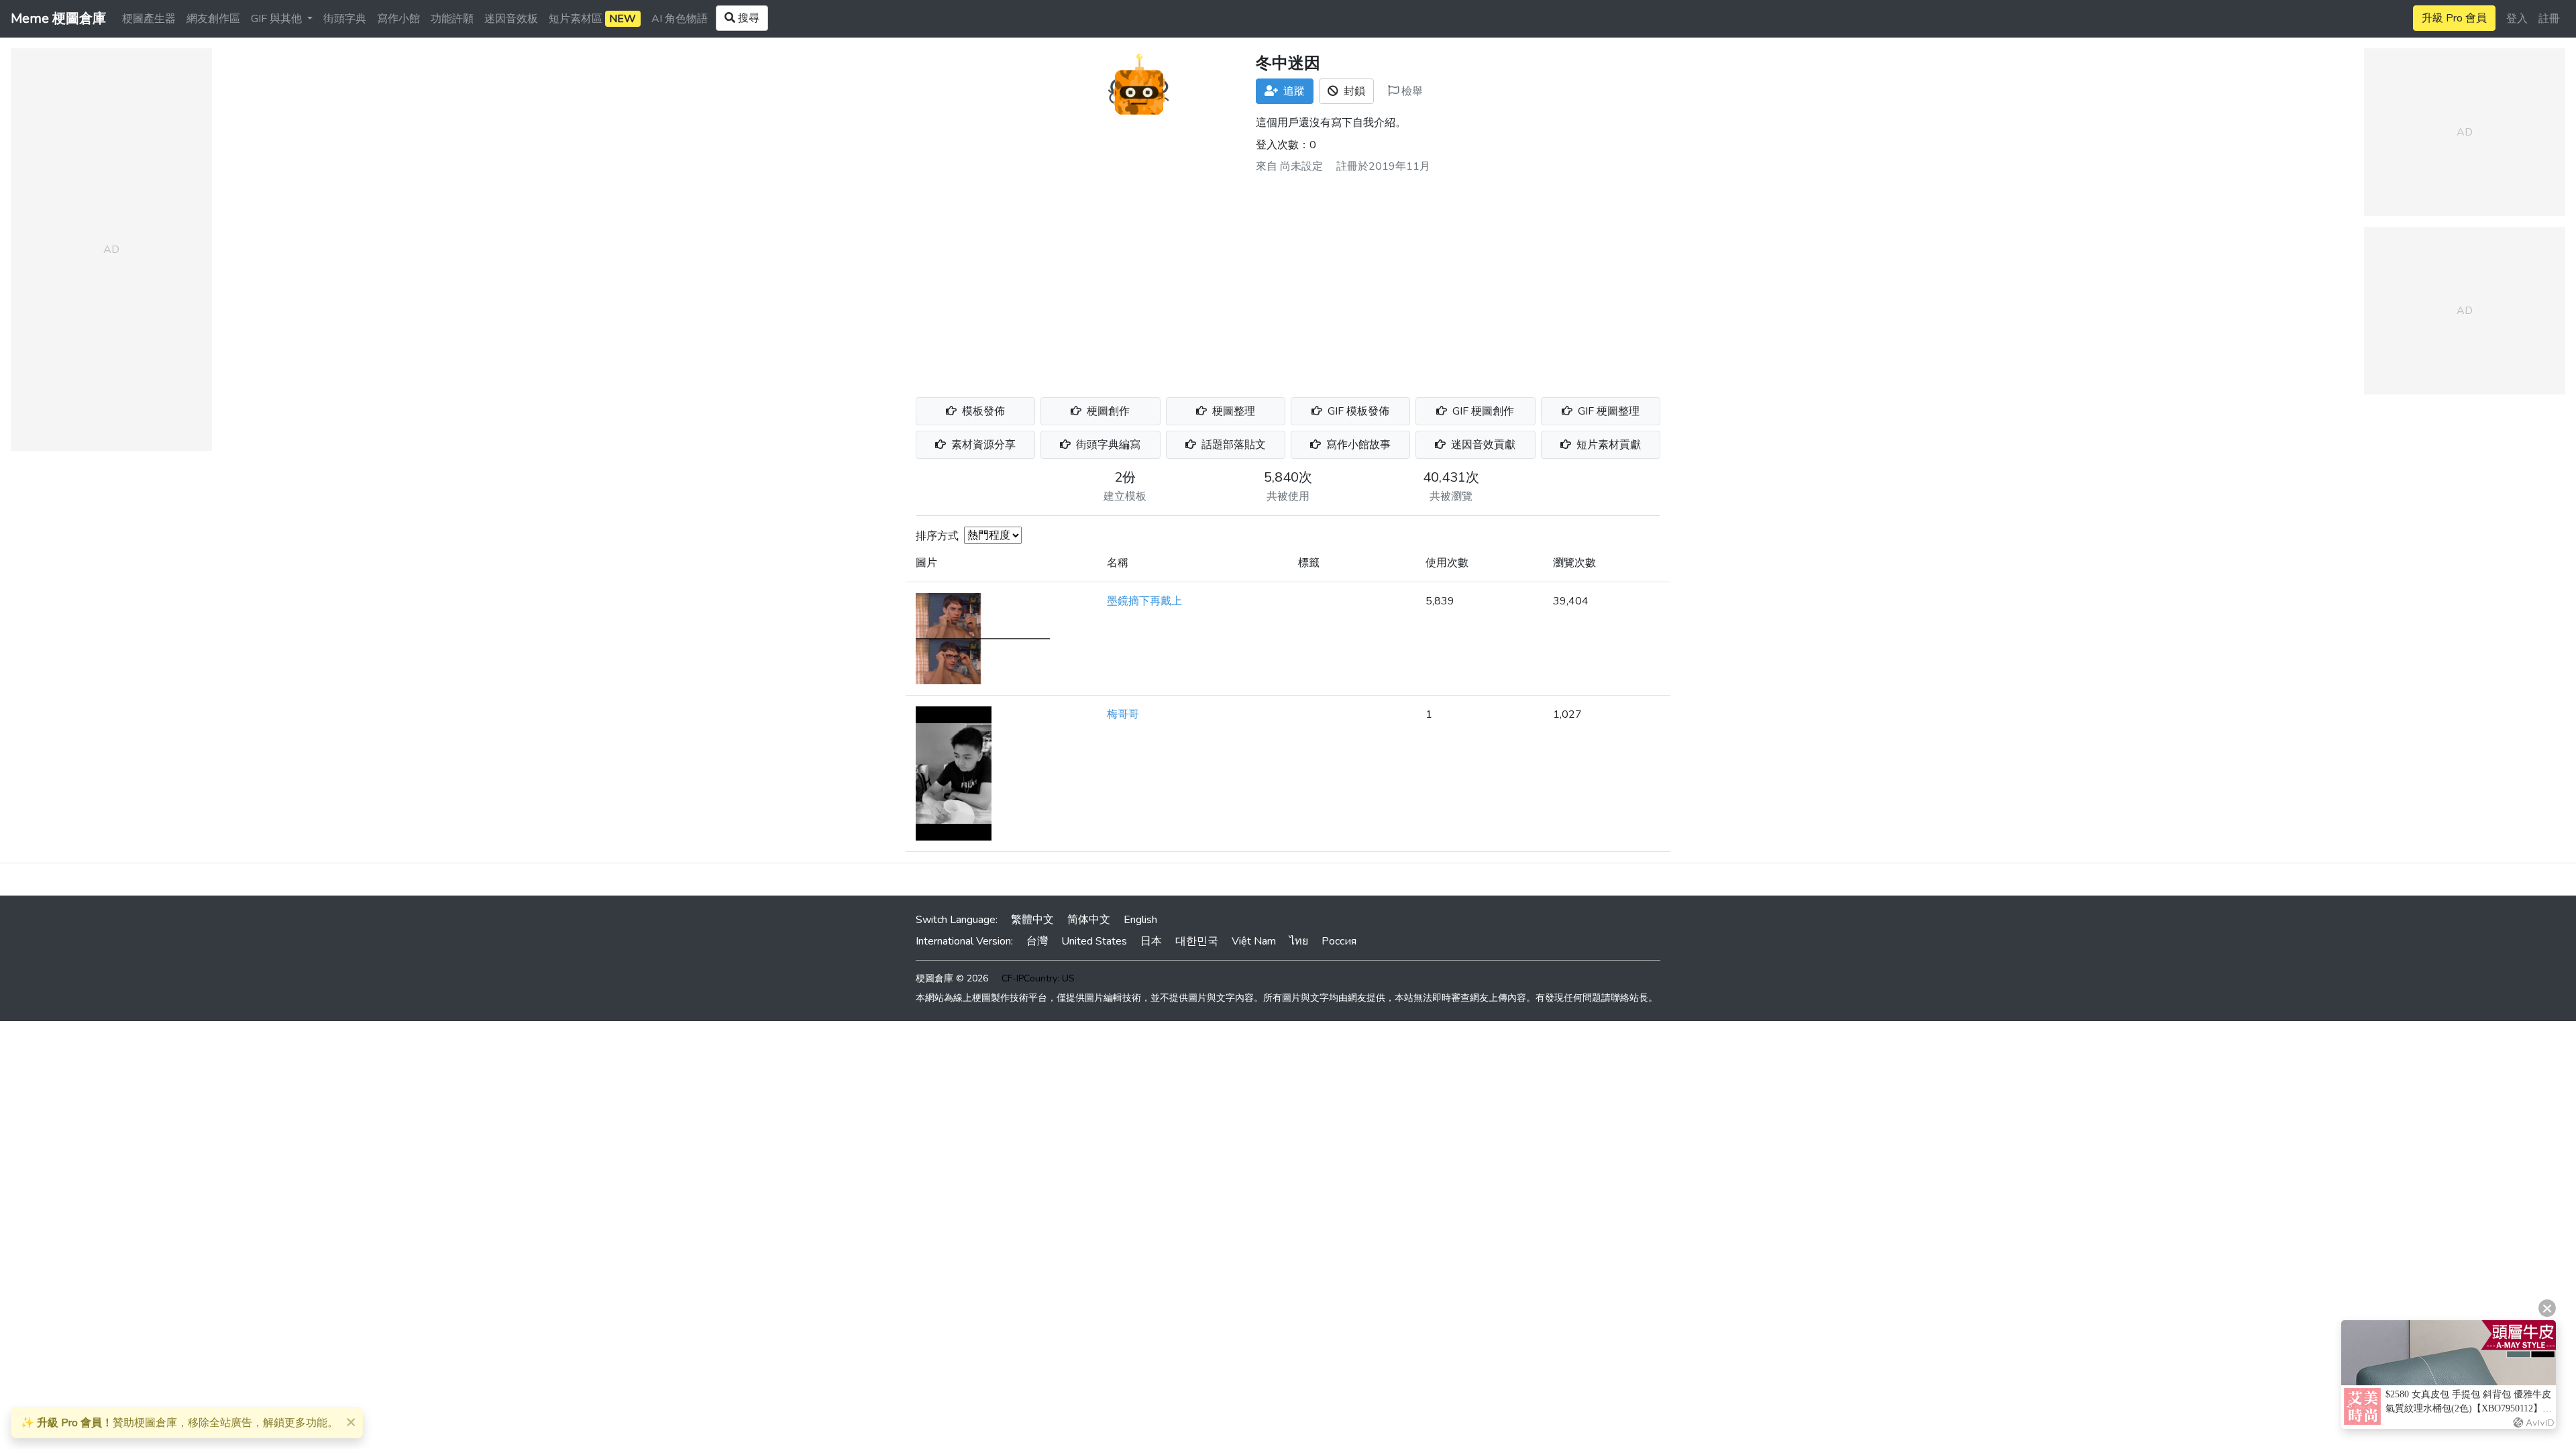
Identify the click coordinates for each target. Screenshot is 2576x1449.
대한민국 (1197, 941)
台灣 (1037, 941)
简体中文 (1089, 920)
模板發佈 (982, 411)
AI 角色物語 (680, 19)
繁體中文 (1032, 920)
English (1140, 920)
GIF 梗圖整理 (1607, 411)
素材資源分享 (982, 445)
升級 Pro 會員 (2454, 18)
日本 (1151, 941)
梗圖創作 (1107, 411)
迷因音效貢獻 (1482, 445)
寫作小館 (398, 19)
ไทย (1299, 941)
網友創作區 (213, 19)
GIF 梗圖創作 (1482, 411)
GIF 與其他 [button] (278, 19)
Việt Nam (1254, 941)
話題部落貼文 (1232, 445)
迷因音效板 (511, 19)
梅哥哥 (1123, 714)
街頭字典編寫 (1107, 445)
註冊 (2549, 19)
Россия (1339, 941)
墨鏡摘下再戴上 (1144, 601)
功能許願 (452, 19)
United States (1094, 941)
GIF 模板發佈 (1357, 411)
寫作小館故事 (1357, 445)
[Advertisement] (1288, 280)
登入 (2517, 19)
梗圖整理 (1232, 411)
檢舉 (1411, 91)
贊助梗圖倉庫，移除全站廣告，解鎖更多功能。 (179, 1423)
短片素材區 (592, 19)
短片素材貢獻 (1607, 445)
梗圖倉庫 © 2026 (952, 978)
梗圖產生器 (149, 19)
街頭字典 (345, 19)
